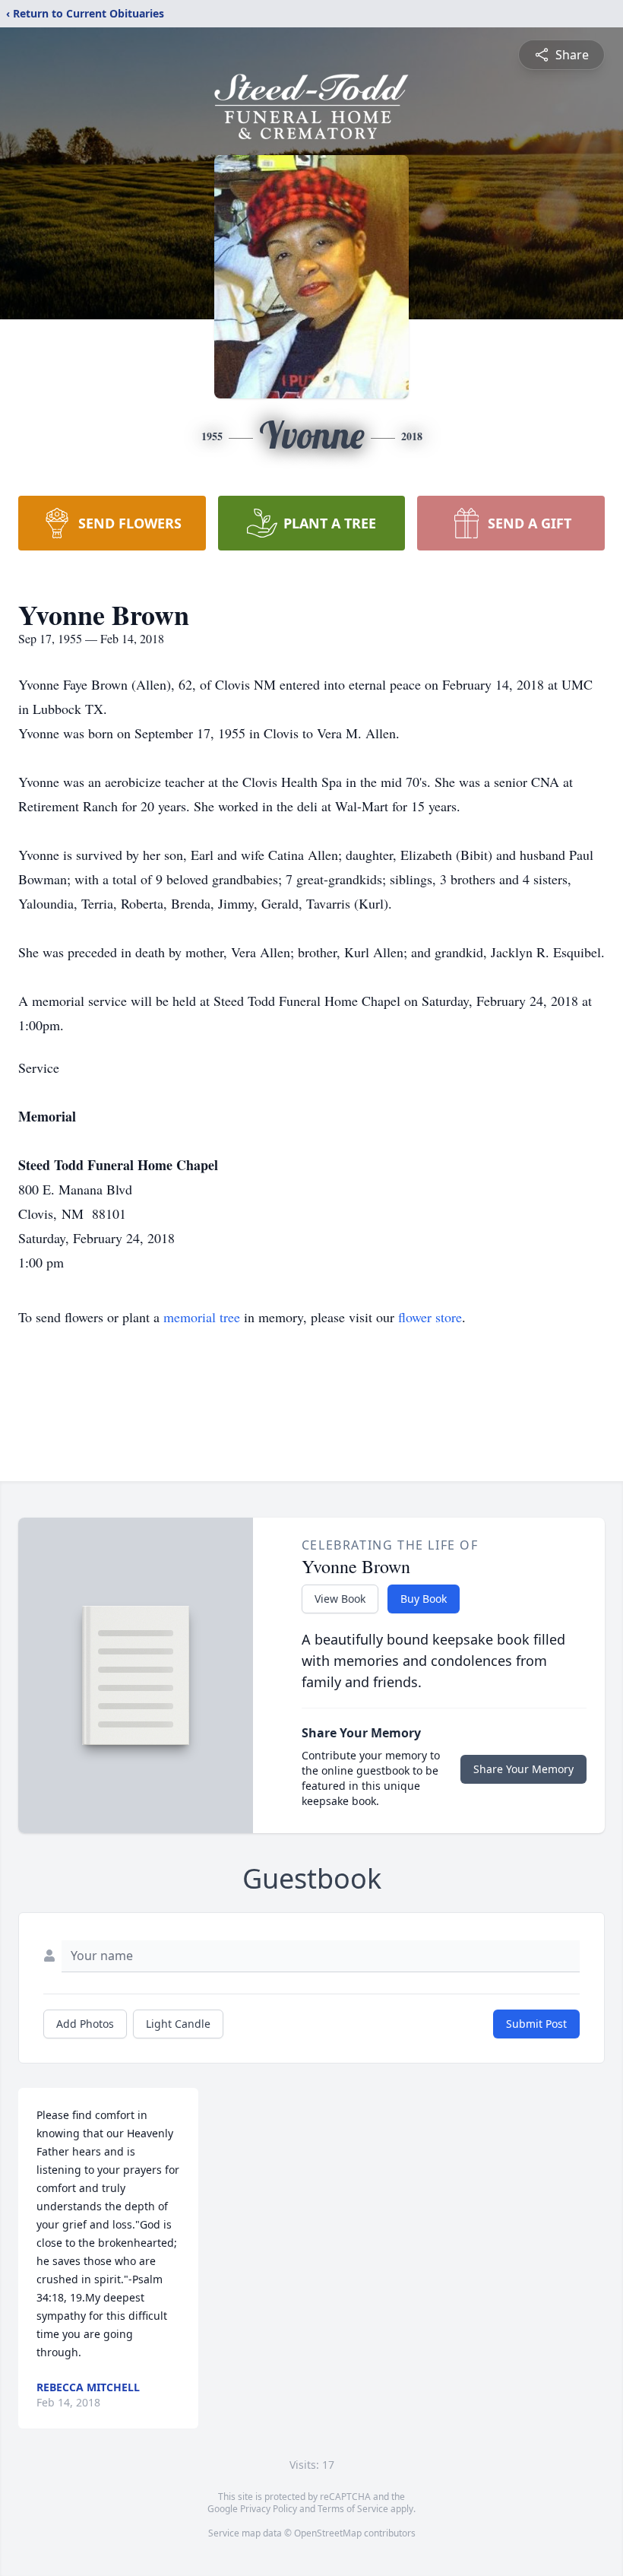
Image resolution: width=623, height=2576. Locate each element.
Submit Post (536, 2024)
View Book (340, 1599)
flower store (430, 1317)
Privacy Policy (269, 2509)
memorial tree (202, 1317)
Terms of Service (353, 2509)
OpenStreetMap (328, 2533)
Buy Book (424, 1599)
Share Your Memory (523, 1769)
